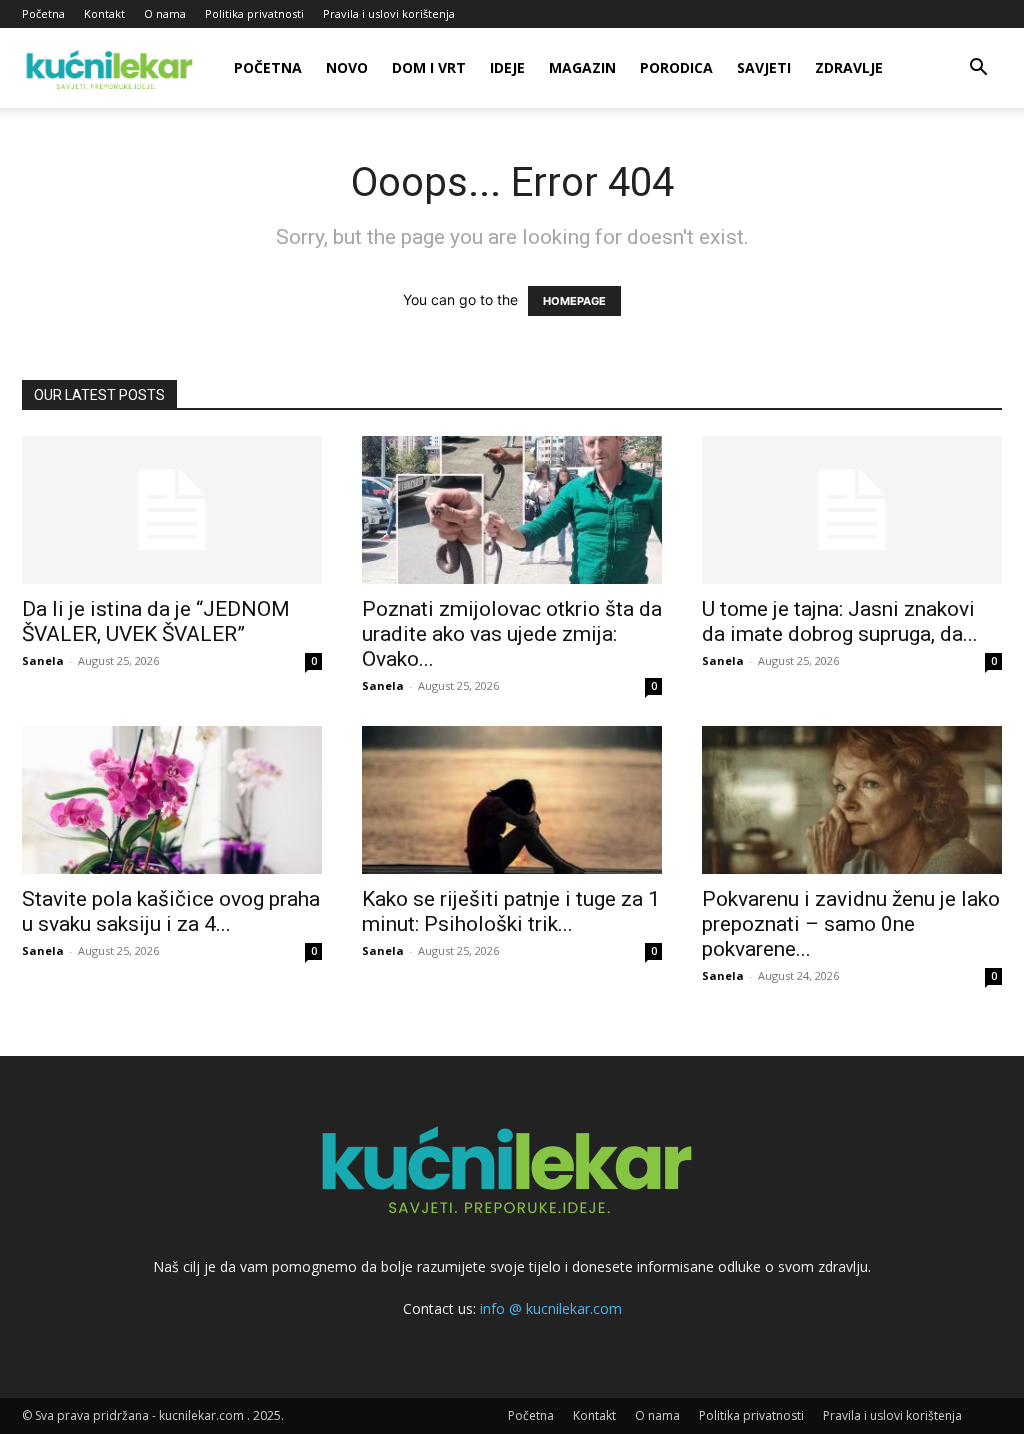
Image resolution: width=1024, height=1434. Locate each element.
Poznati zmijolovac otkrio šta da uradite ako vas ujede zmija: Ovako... (512, 634)
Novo (347, 67)
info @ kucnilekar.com (551, 1308)
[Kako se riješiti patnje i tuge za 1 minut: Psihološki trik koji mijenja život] (512, 800)
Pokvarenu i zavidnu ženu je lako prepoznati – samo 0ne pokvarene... (851, 924)
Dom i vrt (429, 67)
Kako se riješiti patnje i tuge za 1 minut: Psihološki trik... (511, 911)
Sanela (43, 660)
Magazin (582, 67)
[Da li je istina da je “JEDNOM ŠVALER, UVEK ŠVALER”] (172, 510)
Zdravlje (849, 67)
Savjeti (764, 67)
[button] (978, 69)
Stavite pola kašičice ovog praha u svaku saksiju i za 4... (171, 911)
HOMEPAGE (574, 301)
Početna (43, 13)
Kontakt (104, 13)
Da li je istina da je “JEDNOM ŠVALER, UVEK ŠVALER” (156, 621)
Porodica (676, 67)
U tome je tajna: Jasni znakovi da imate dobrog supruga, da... (840, 621)
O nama (165, 13)
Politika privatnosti (254, 13)
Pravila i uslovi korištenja (389, 13)
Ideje (507, 67)
